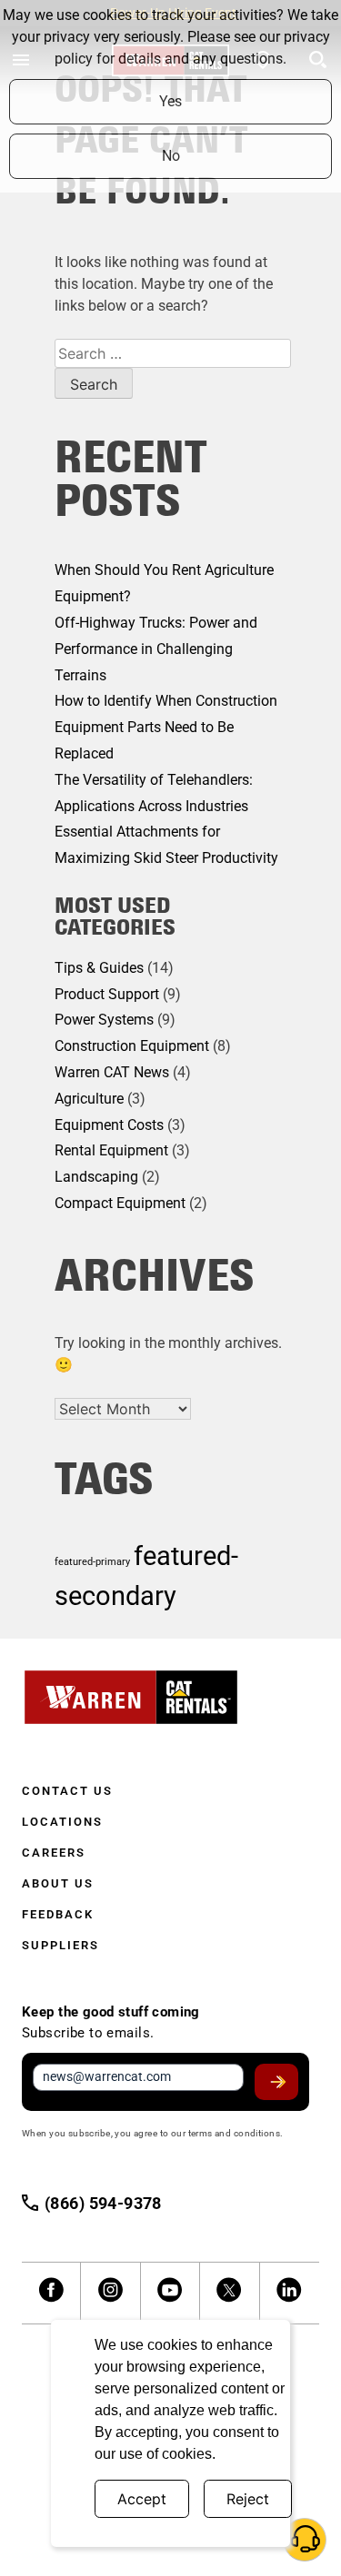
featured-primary (92, 1562)
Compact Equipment (120, 1203)
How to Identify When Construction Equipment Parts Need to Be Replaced (166, 727)
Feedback (58, 1914)
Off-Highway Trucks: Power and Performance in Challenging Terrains (156, 649)
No (171, 156)
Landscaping (96, 1177)
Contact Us (67, 1791)
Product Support (107, 994)
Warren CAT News (112, 1072)
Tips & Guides (99, 968)
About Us (58, 1883)
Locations (62, 1822)
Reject (248, 2499)
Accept (142, 2499)
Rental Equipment (111, 1150)
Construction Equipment (132, 1046)
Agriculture (89, 1099)
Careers (54, 1853)
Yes (170, 101)
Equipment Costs (109, 1125)
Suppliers (60, 1945)
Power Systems (104, 1020)
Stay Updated (276, 2082)
